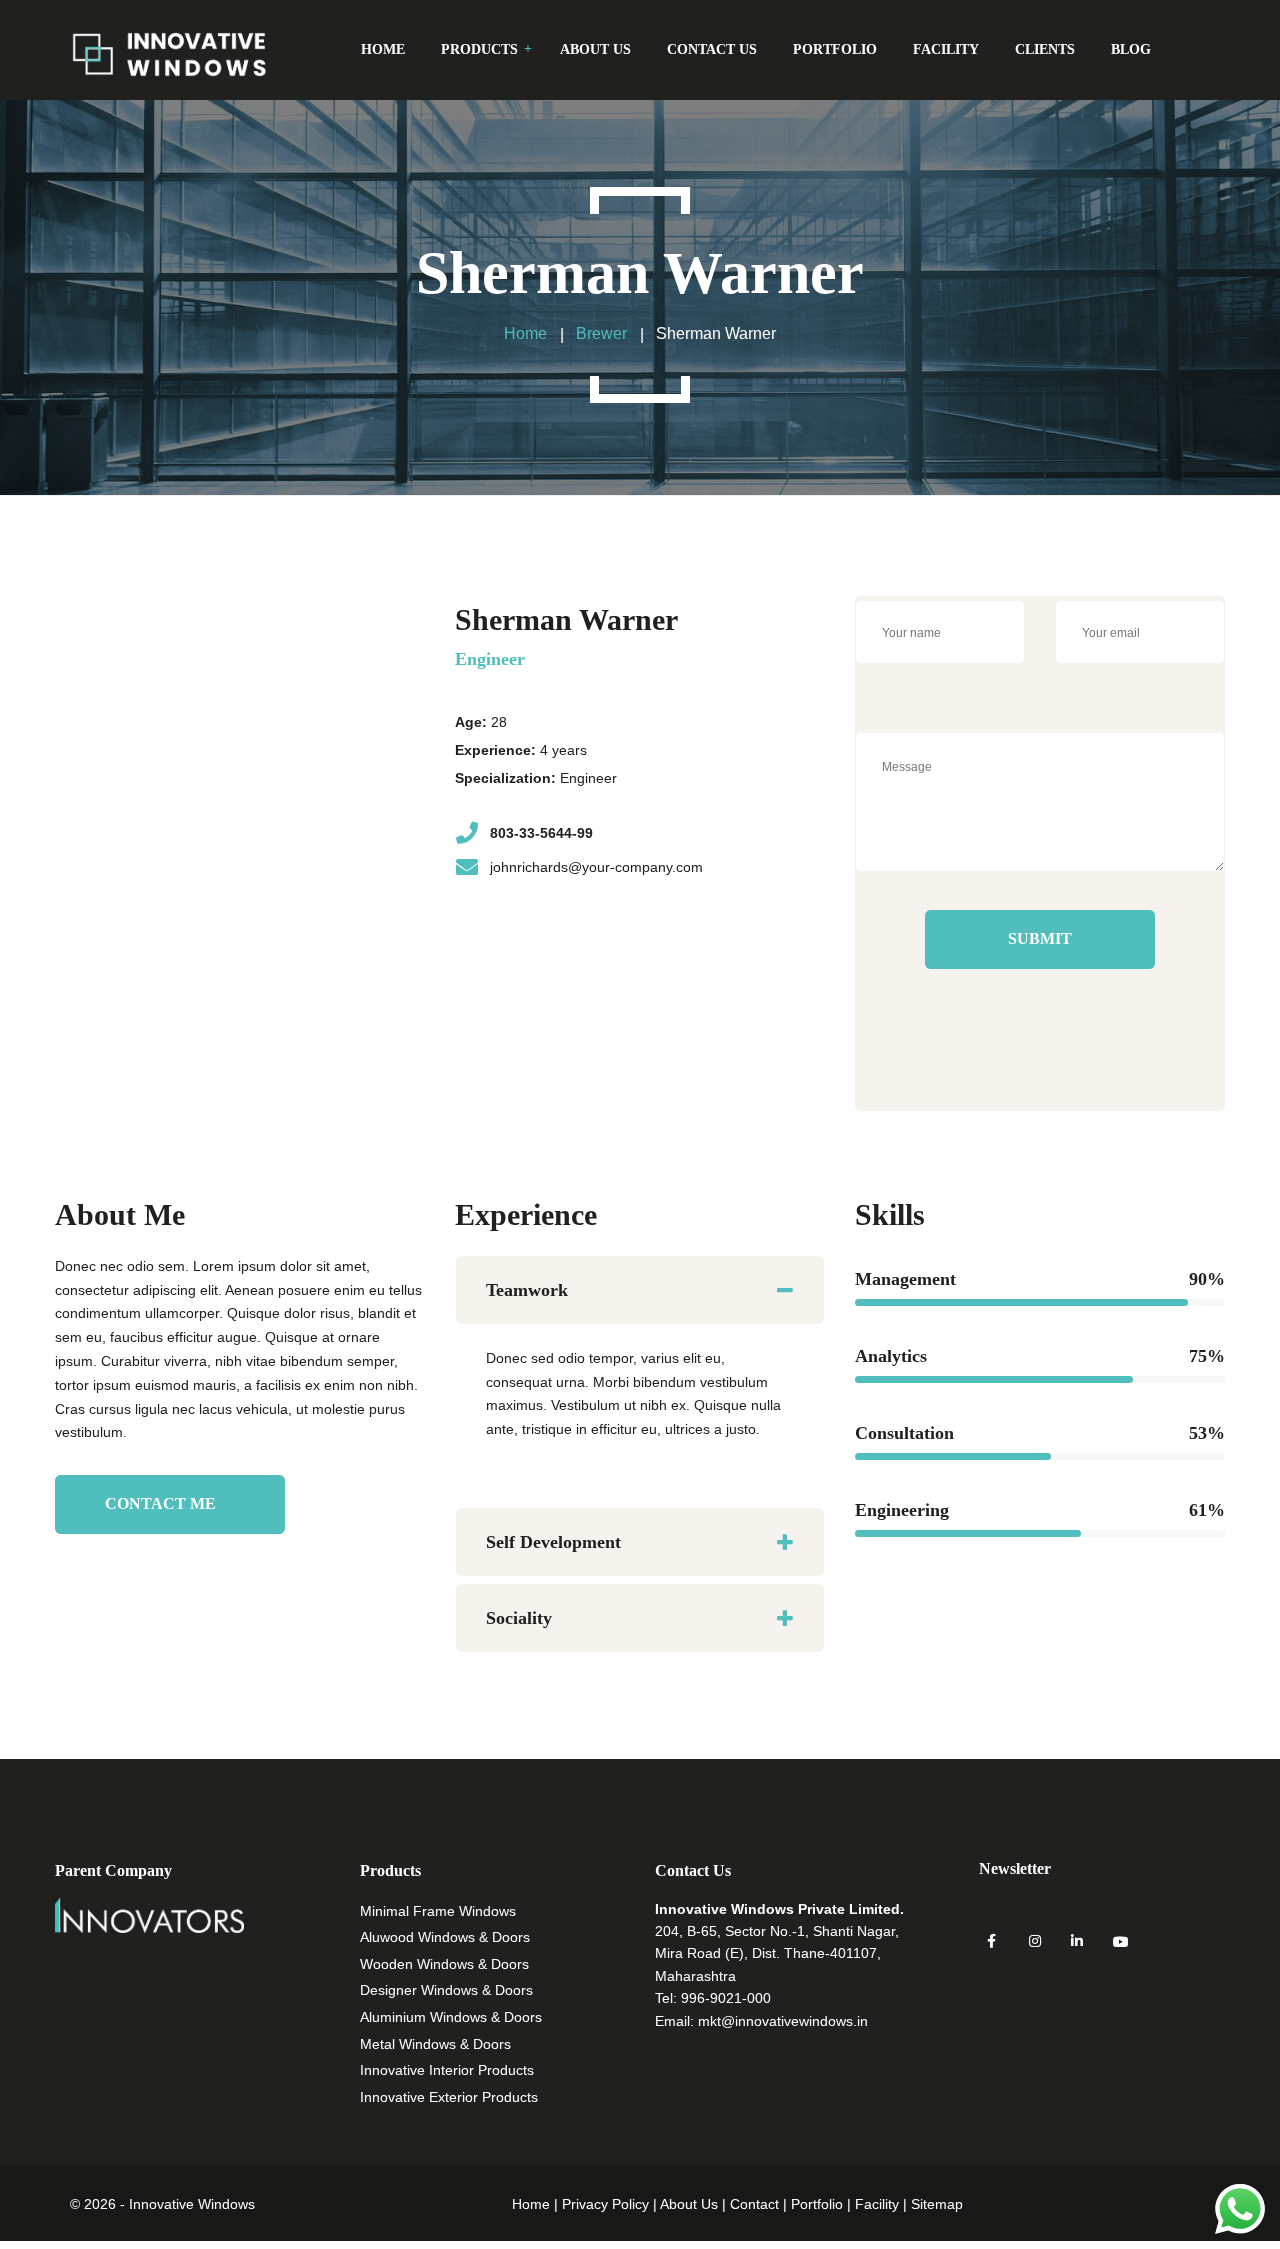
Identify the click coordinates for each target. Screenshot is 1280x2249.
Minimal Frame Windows (438, 1911)
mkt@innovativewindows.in (783, 2021)
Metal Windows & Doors (435, 2044)
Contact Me (160, 1503)
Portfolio (817, 2204)
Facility (877, 2204)
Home (531, 2204)
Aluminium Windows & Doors (451, 2017)
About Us (689, 2204)
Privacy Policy (605, 2204)
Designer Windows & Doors (446, 1990)
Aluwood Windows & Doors (445, 1937)
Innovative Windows (192, 2204)
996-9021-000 (726, 1998)
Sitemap (937, 2204)
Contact (754, 2204)
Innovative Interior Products (447, 2070)
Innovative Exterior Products (449, 2097)
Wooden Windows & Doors (444, 1964)
